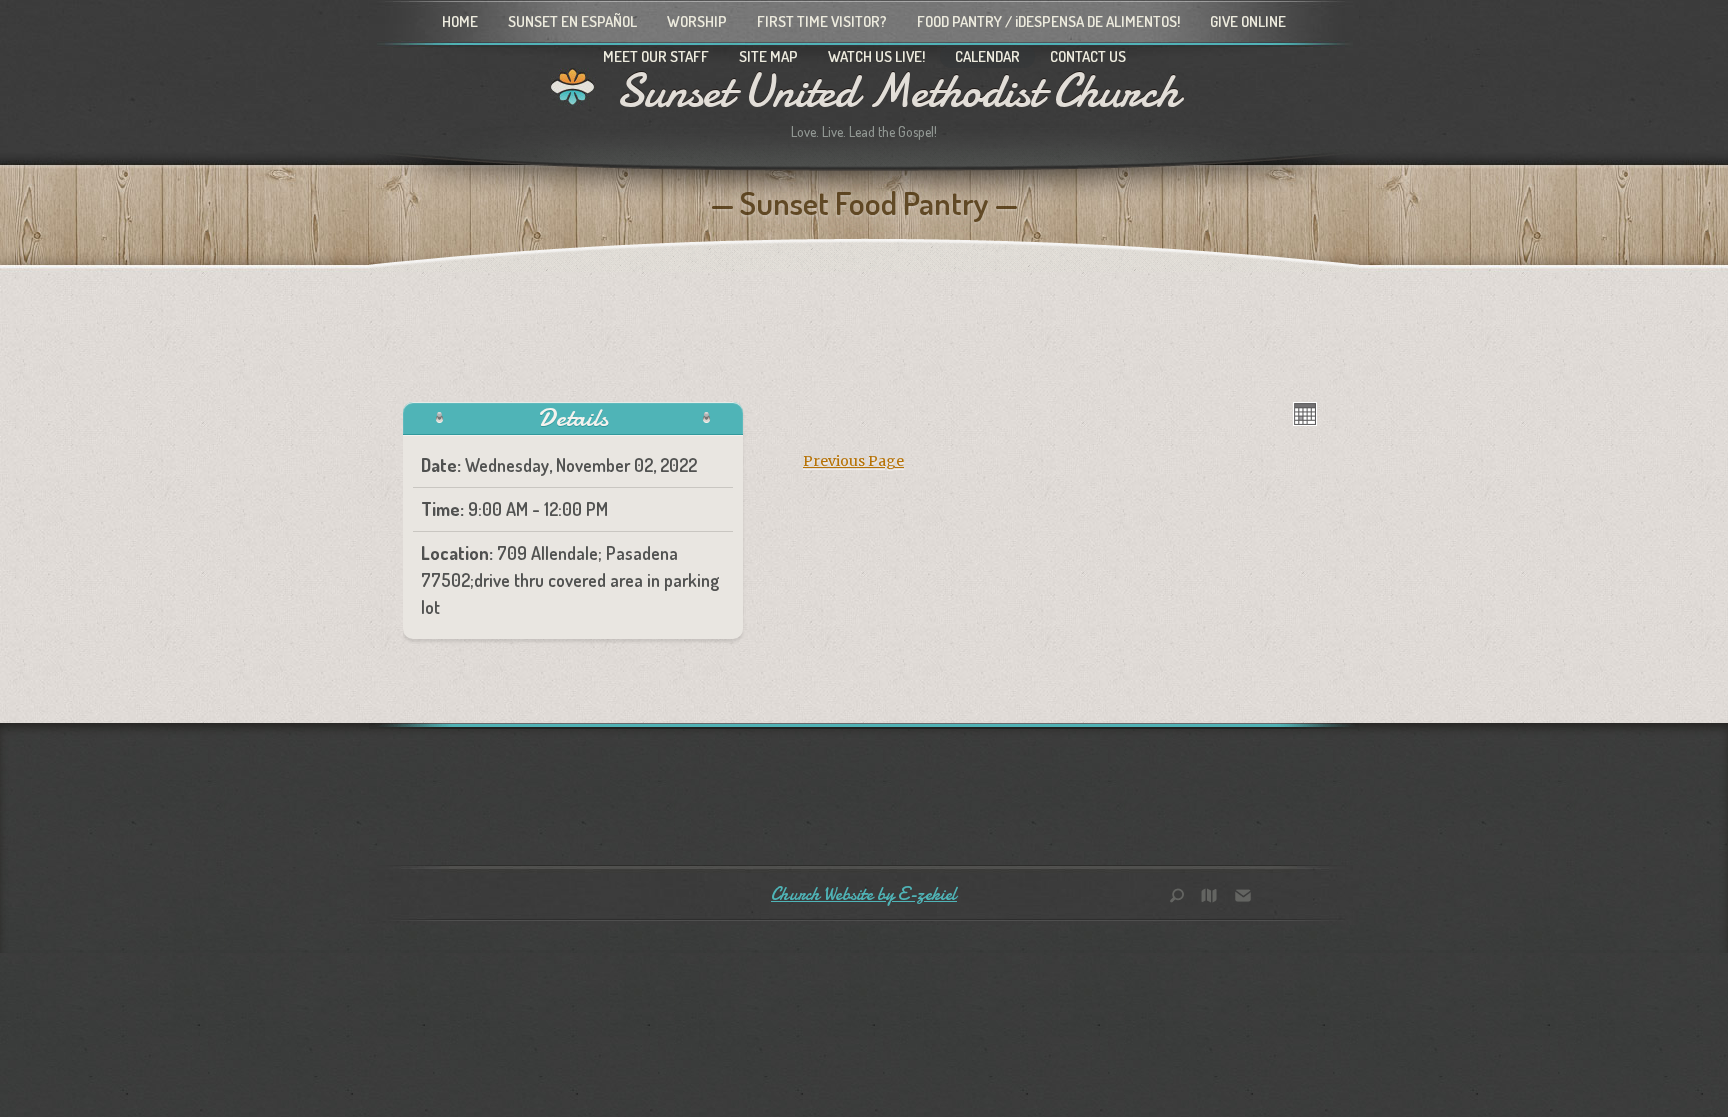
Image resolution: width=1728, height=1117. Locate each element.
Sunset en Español (572, 21)
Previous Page (853, 461)
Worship (697, 21)
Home (460, 21)
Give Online (1248, 21)
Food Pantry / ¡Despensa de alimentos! (1048, 21)
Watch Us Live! (876, 56)
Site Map (768, 56)
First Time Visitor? (822, 21)
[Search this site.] (1184, 897)
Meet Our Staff (656, 56)
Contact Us (1088, 56)
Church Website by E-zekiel (864, 894)
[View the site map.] (1214, 897)
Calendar (987, 56)
